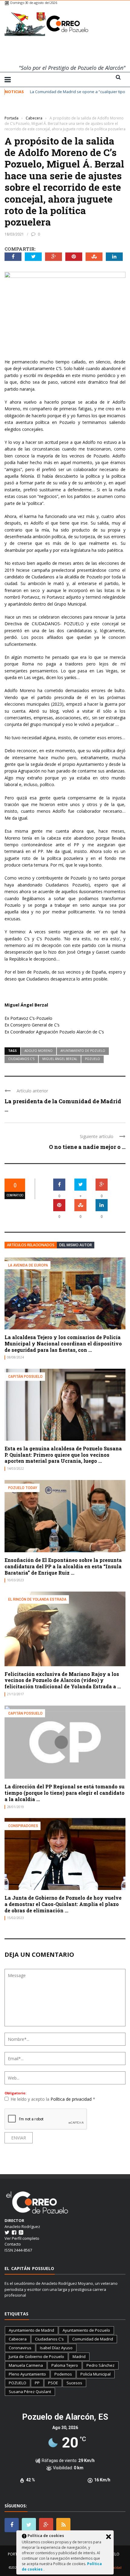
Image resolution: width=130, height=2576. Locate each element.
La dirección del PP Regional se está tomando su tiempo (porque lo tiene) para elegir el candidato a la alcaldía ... (65, 1793)
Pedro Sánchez (101, 2365)
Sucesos (74, 2383)
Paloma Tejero (65, 2365)
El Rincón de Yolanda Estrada (37, 1599)
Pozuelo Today (23, 1488)
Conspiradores (23, 1826)
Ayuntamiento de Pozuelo (83, 1051)
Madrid (79, 2356)
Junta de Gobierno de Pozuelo (36, 2356)
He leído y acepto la (53, 2099)
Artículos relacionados (31, 1245)
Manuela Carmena (26, 2365)
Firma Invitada (17, 109)
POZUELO (93, 1059)
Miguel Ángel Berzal (60, 1059)
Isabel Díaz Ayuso (56, 2348)
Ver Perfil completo (22, 2238)
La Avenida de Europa (28, 1265)
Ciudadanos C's (21, 1059)
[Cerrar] (109, 2537)
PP (37, 2383)
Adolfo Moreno (39, 1051)
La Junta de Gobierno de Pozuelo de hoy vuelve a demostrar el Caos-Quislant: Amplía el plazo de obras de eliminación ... (63, 1904)
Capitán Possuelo (25, 1376)
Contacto (13, 2244)
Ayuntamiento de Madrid (31, 2330)
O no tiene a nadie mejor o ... (87, 1147)
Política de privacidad (72, 2099)
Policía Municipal (96, 2374)
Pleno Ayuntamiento (27, 2374)
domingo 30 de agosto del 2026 (34, 3)
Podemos (63, 2374)
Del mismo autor (76, 1245)
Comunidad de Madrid (93, 2339)
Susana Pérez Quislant (30, 2392)
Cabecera (18, 2339)
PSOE (53, 2383)
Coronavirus (20, 2348)
